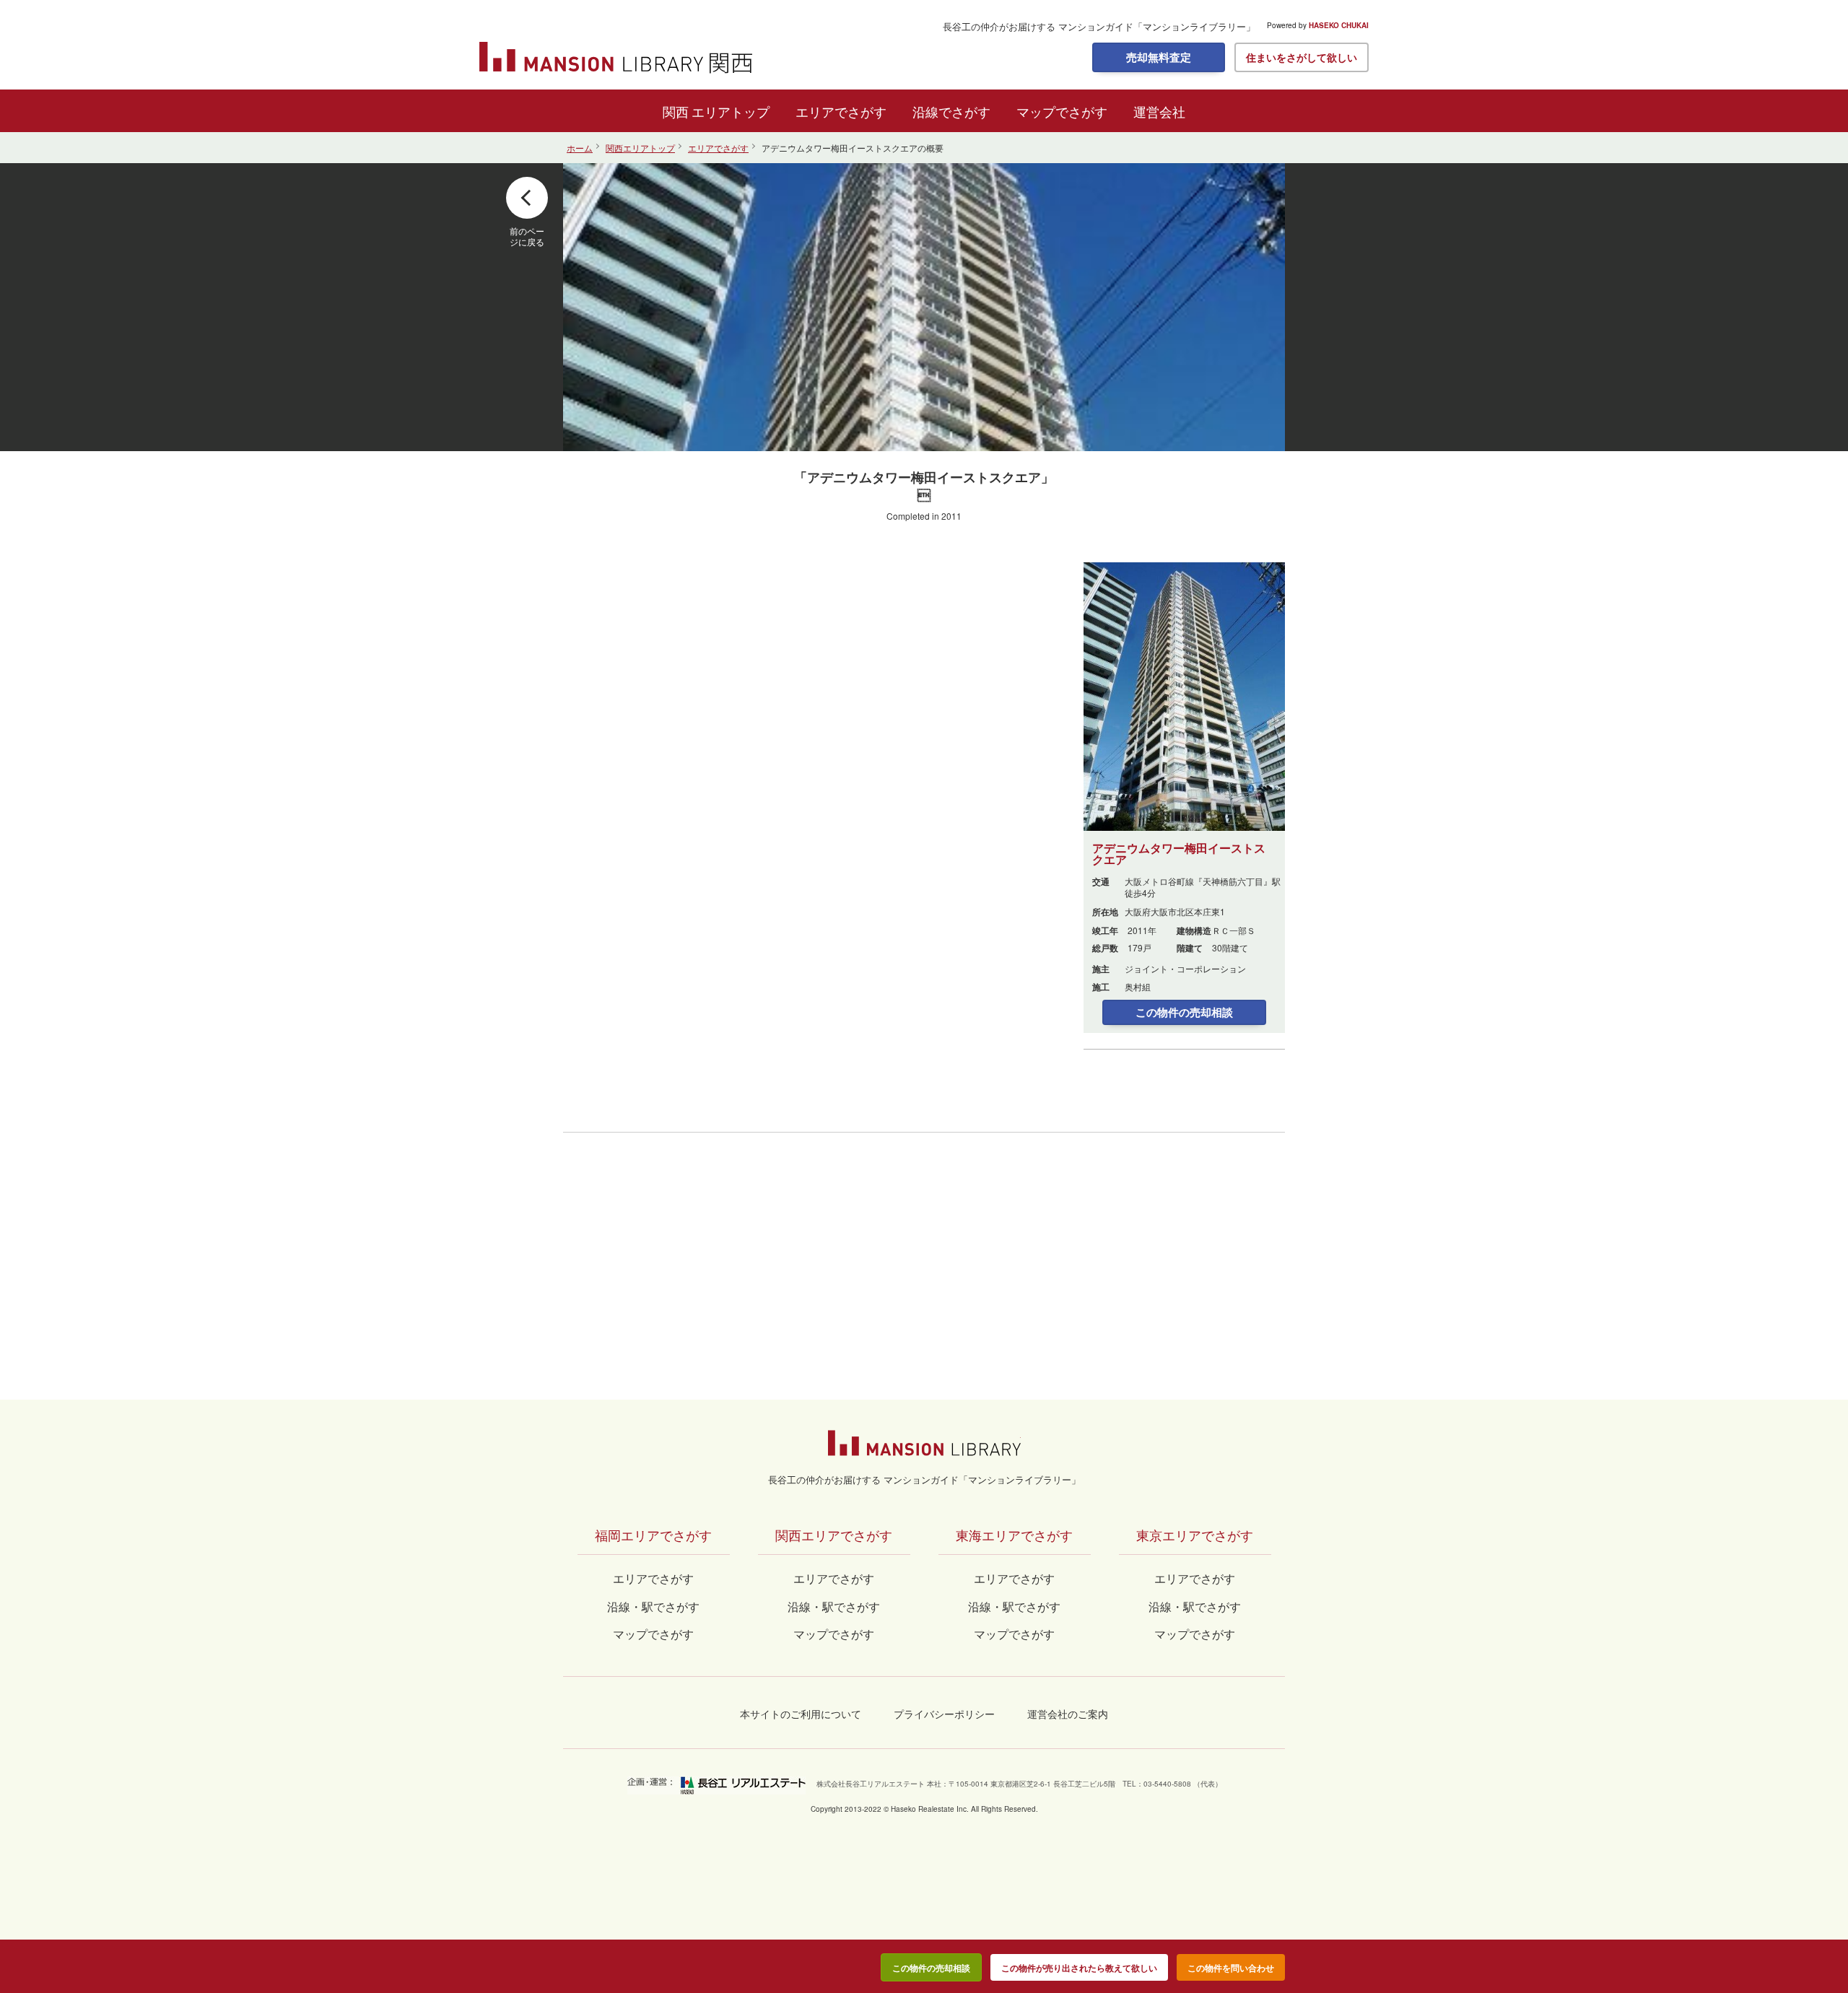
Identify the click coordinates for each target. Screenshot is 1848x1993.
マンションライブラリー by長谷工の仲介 (924, 1443)
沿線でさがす (951, 111)
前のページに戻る (527, 236)
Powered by (1318, 25)
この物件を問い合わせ (1231, 1968)
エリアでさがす (841, 111)
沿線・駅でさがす (1195, 1606)
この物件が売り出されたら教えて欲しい (1079, 1968)
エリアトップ (731, 111)
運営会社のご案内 (1068, 1714)
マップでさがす (1062, 111)
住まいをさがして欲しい (1302, 57)
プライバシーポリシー (944, 1714)
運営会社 (1159, 111)
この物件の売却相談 (1184, 1012)
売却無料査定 (1159, 57)
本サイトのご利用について (801, 1714)
